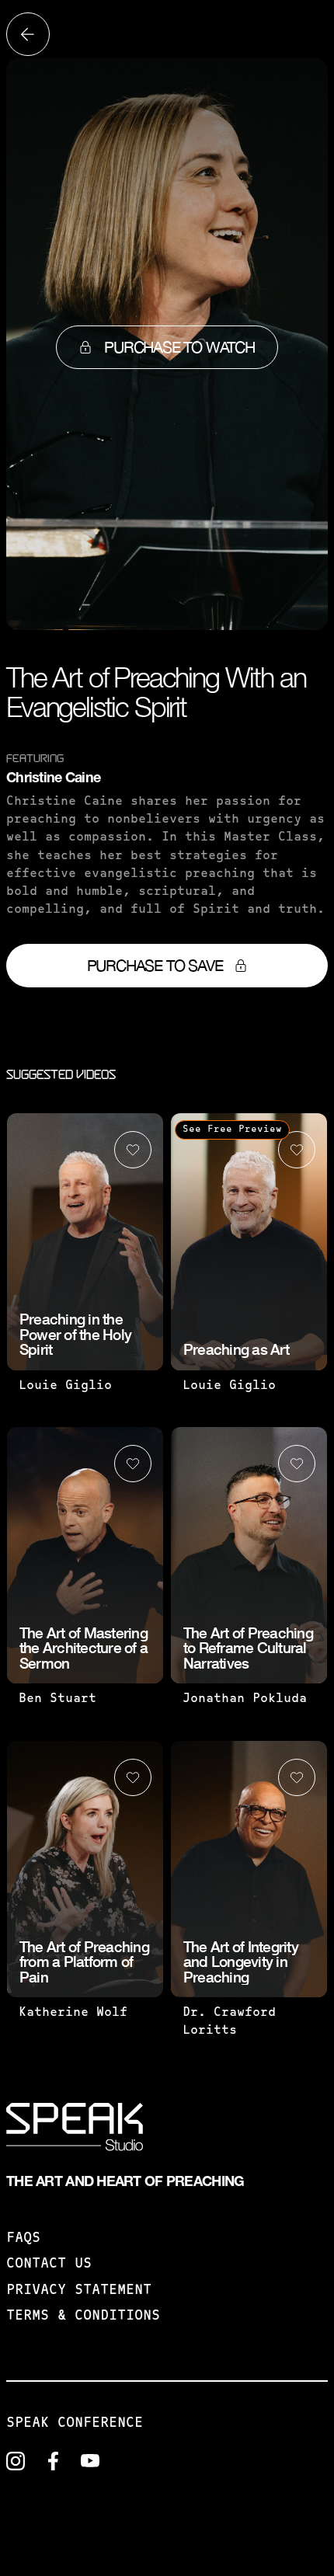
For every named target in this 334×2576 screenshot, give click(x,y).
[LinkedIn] (16, 2461)
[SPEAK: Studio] (75, 2130)
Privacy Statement (79, 2291)
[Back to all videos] (28, 34)
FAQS (23, 2239)
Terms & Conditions (83, 2317)
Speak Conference (75, 2424)
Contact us (49, 2264)
